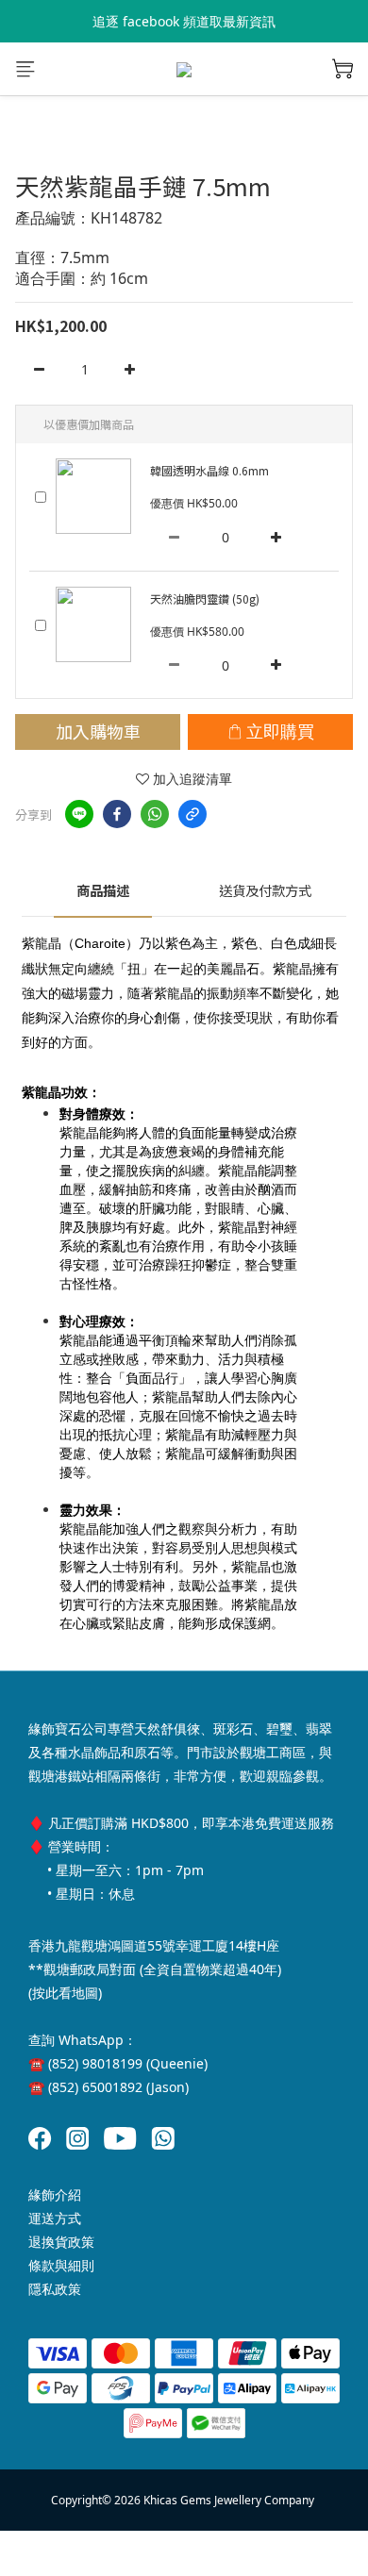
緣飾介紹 (55, 2194)
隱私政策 (55, 2289)
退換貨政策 (61, 2242)
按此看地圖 (65, 1993)
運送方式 (55, 2218)
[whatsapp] (155, 814)
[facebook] (117, 814)
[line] (79, 814)
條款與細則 (61, 2265)
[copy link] (192, 814)
